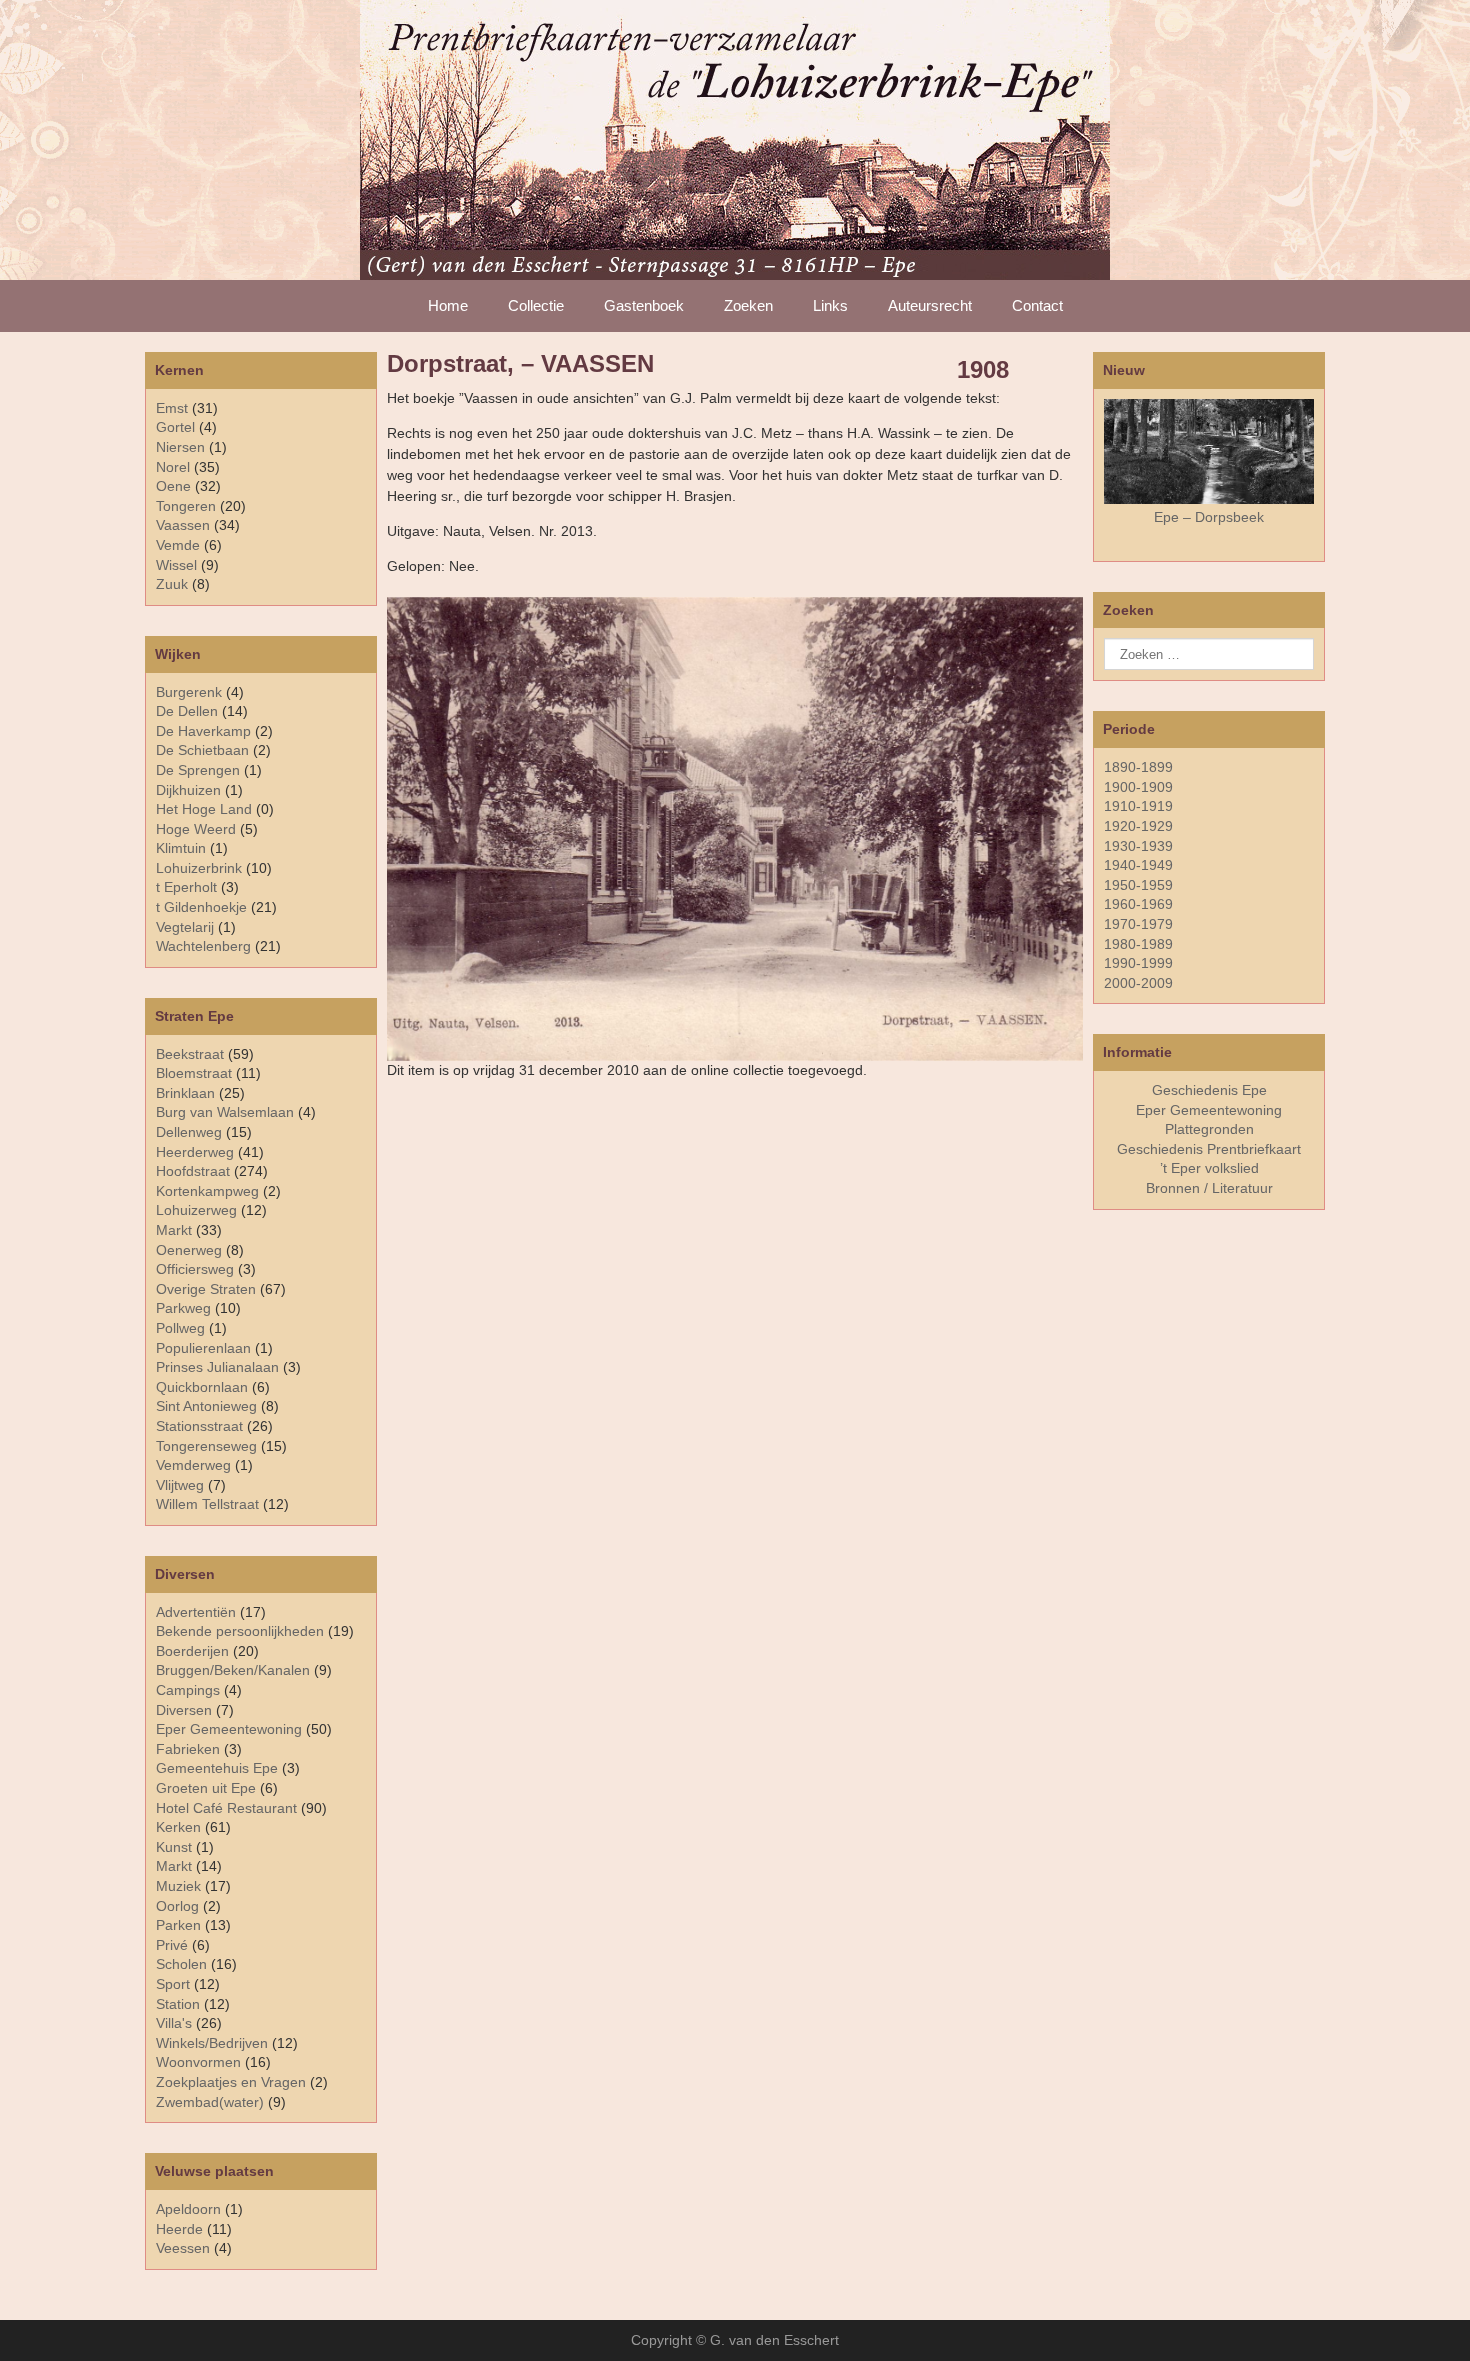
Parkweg (183, 1308)
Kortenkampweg (207, 1191)
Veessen (183, 2248)
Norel (173, 467)
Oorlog (177, 1906)
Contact (1037, 305)
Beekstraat (190, 1054)
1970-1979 (1138, 924)
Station (178, 2004)
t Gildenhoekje (201, 907)
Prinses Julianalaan (217, 1367)
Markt (174, 1866)
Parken (178, 1925)
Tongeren (186, 506)
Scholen (181, 1964)
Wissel (176, 565)
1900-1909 (1138, 787)
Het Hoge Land (204, 809)
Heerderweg (195, 1152)
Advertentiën (196, 1612)
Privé (172, 1945)
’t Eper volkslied (1209, 1168)
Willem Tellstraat (207, 1504)
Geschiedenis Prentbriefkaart (1209, 1149)
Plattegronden (1209, 1129)
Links (830, 305)
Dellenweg (189, 1132)
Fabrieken (188, 1749)
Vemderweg (193, 1465)
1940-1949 (1138, 865)
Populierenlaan (203, 1348)
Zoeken (748, 305)
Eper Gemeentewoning (229, 1729)
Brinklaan (185, 1093)
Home (448, 305)
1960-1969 (1138, 904)
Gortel (175, 427)
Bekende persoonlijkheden (240, 1631)
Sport (173, 1984)
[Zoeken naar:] (1209, 654)
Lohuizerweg (196, 1210)
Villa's (174, 2023)
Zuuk (172, 584)
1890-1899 (1138, 767)
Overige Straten (206, 1289)
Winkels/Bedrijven (212, 2043)
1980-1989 (1138, 944)
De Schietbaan (202, 750)
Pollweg (180, 1328)
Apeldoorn (188, 2209)
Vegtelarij (185, 927)
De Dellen (187, 711)
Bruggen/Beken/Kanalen (233, 1670)
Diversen (184, 1710)
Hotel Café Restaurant (226, 1808)
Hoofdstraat (193, 1171)
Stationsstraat (199, 1426)
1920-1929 (1138, 826)
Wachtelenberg (203, 946)
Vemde (178, 545)
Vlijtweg (180, 1485)
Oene (173, 486)
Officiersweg (195, 1269)
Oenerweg (189, 1250)
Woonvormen (198, 2062)
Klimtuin (181, 848)
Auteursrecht (930, 305)
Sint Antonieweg (206, 1406)
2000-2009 (1138, 983)
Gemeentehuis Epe (217, 1768)
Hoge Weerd (196, 829)
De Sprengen (198, 770)
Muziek (178, 1886)
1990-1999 (1138, 963)
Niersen (180, 447)
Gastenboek (644, 305)
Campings (188, 1690)
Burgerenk (189, 692)
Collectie (536, 305)
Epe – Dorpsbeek (1209, 517)
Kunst (174, 1847)
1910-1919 (1138, 806)
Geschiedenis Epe (1209, 1090)
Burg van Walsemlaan (225, 1112)
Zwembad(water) (210, 2102)
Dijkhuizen (188, 790)
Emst (172, 408)
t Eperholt (186, 887)
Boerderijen (192, 1651)
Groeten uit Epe (206, 1788)
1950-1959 (1138, 885)
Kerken (178, 1827)
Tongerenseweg (206, 1446)
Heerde (179, 2229)
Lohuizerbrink (199, 868)
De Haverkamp (203, 731)
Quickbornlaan (202, 1387)
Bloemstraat (194, 1073)
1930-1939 (1138, 846)
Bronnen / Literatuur (1209, 1188)
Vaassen (183, 525)
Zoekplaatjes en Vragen (231, 2082)
